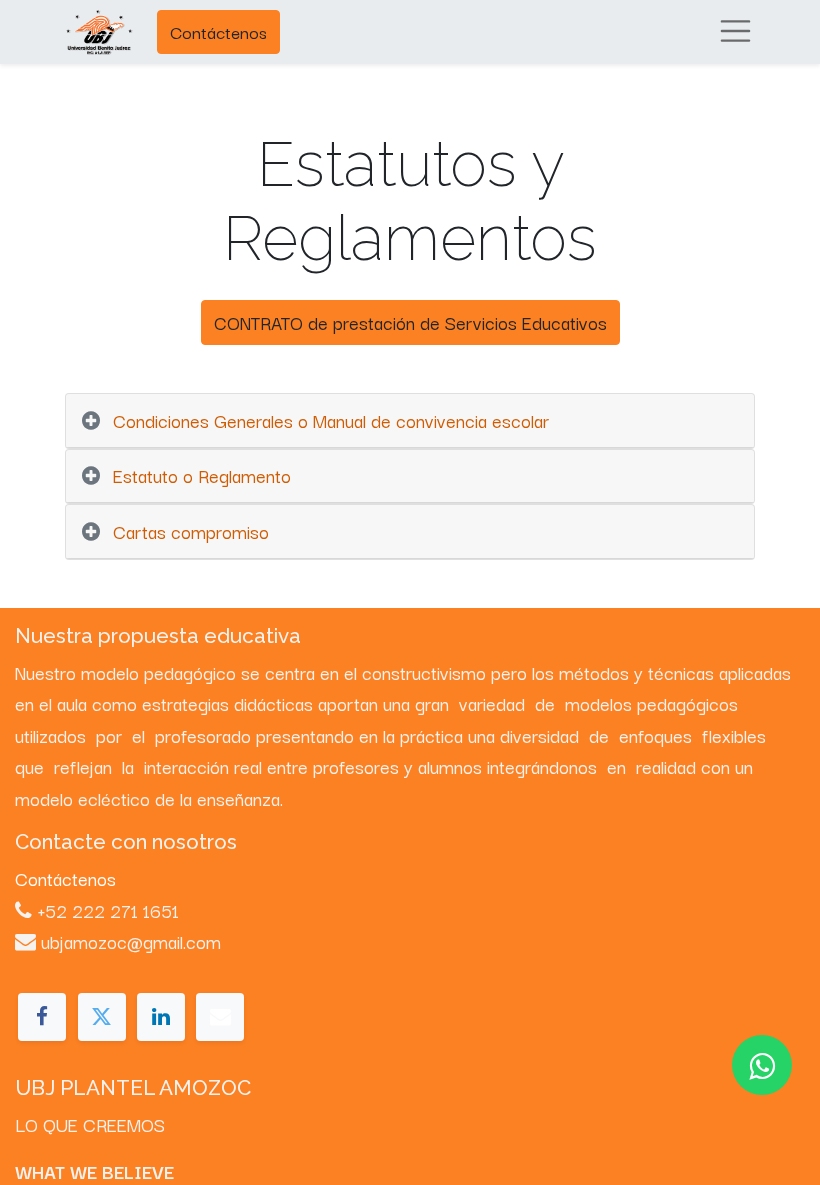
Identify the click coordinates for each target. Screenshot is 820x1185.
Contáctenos (218, 31)
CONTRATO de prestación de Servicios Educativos (410, 322)
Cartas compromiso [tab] (191, 531)
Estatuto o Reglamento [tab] (202, 475)
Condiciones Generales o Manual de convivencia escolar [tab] (331, 420)
